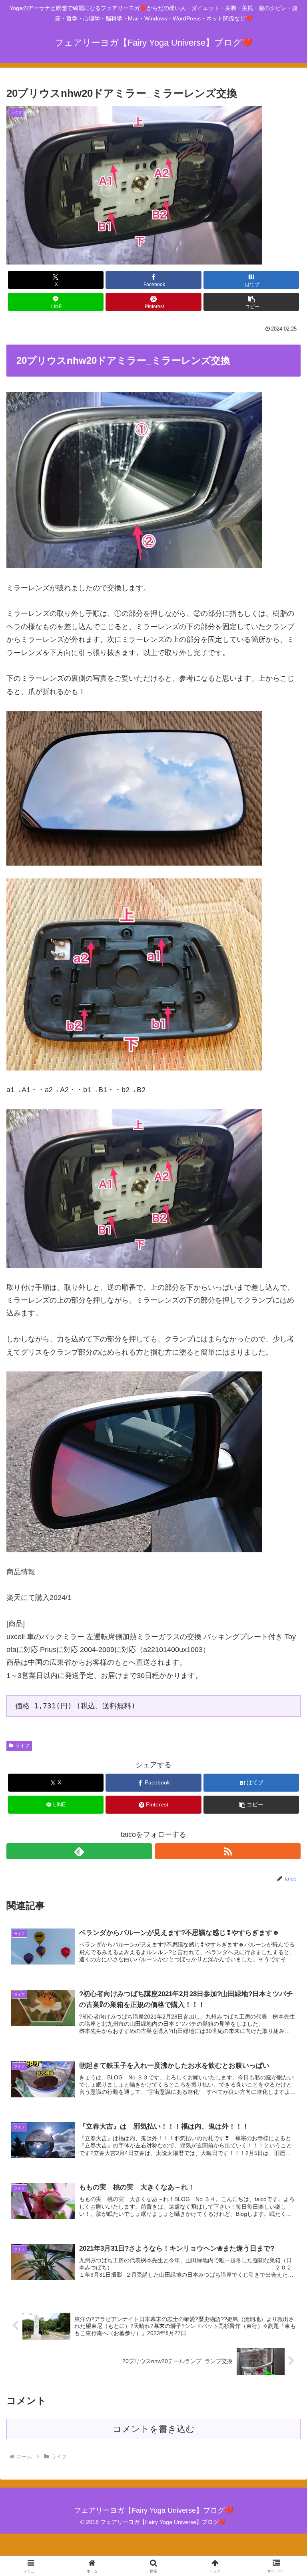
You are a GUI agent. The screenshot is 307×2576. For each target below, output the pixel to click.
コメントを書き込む (154, 2429)
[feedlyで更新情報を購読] (79, 1851)
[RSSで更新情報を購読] (228, 1851)
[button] (251, 302)
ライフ (22, 1746)
